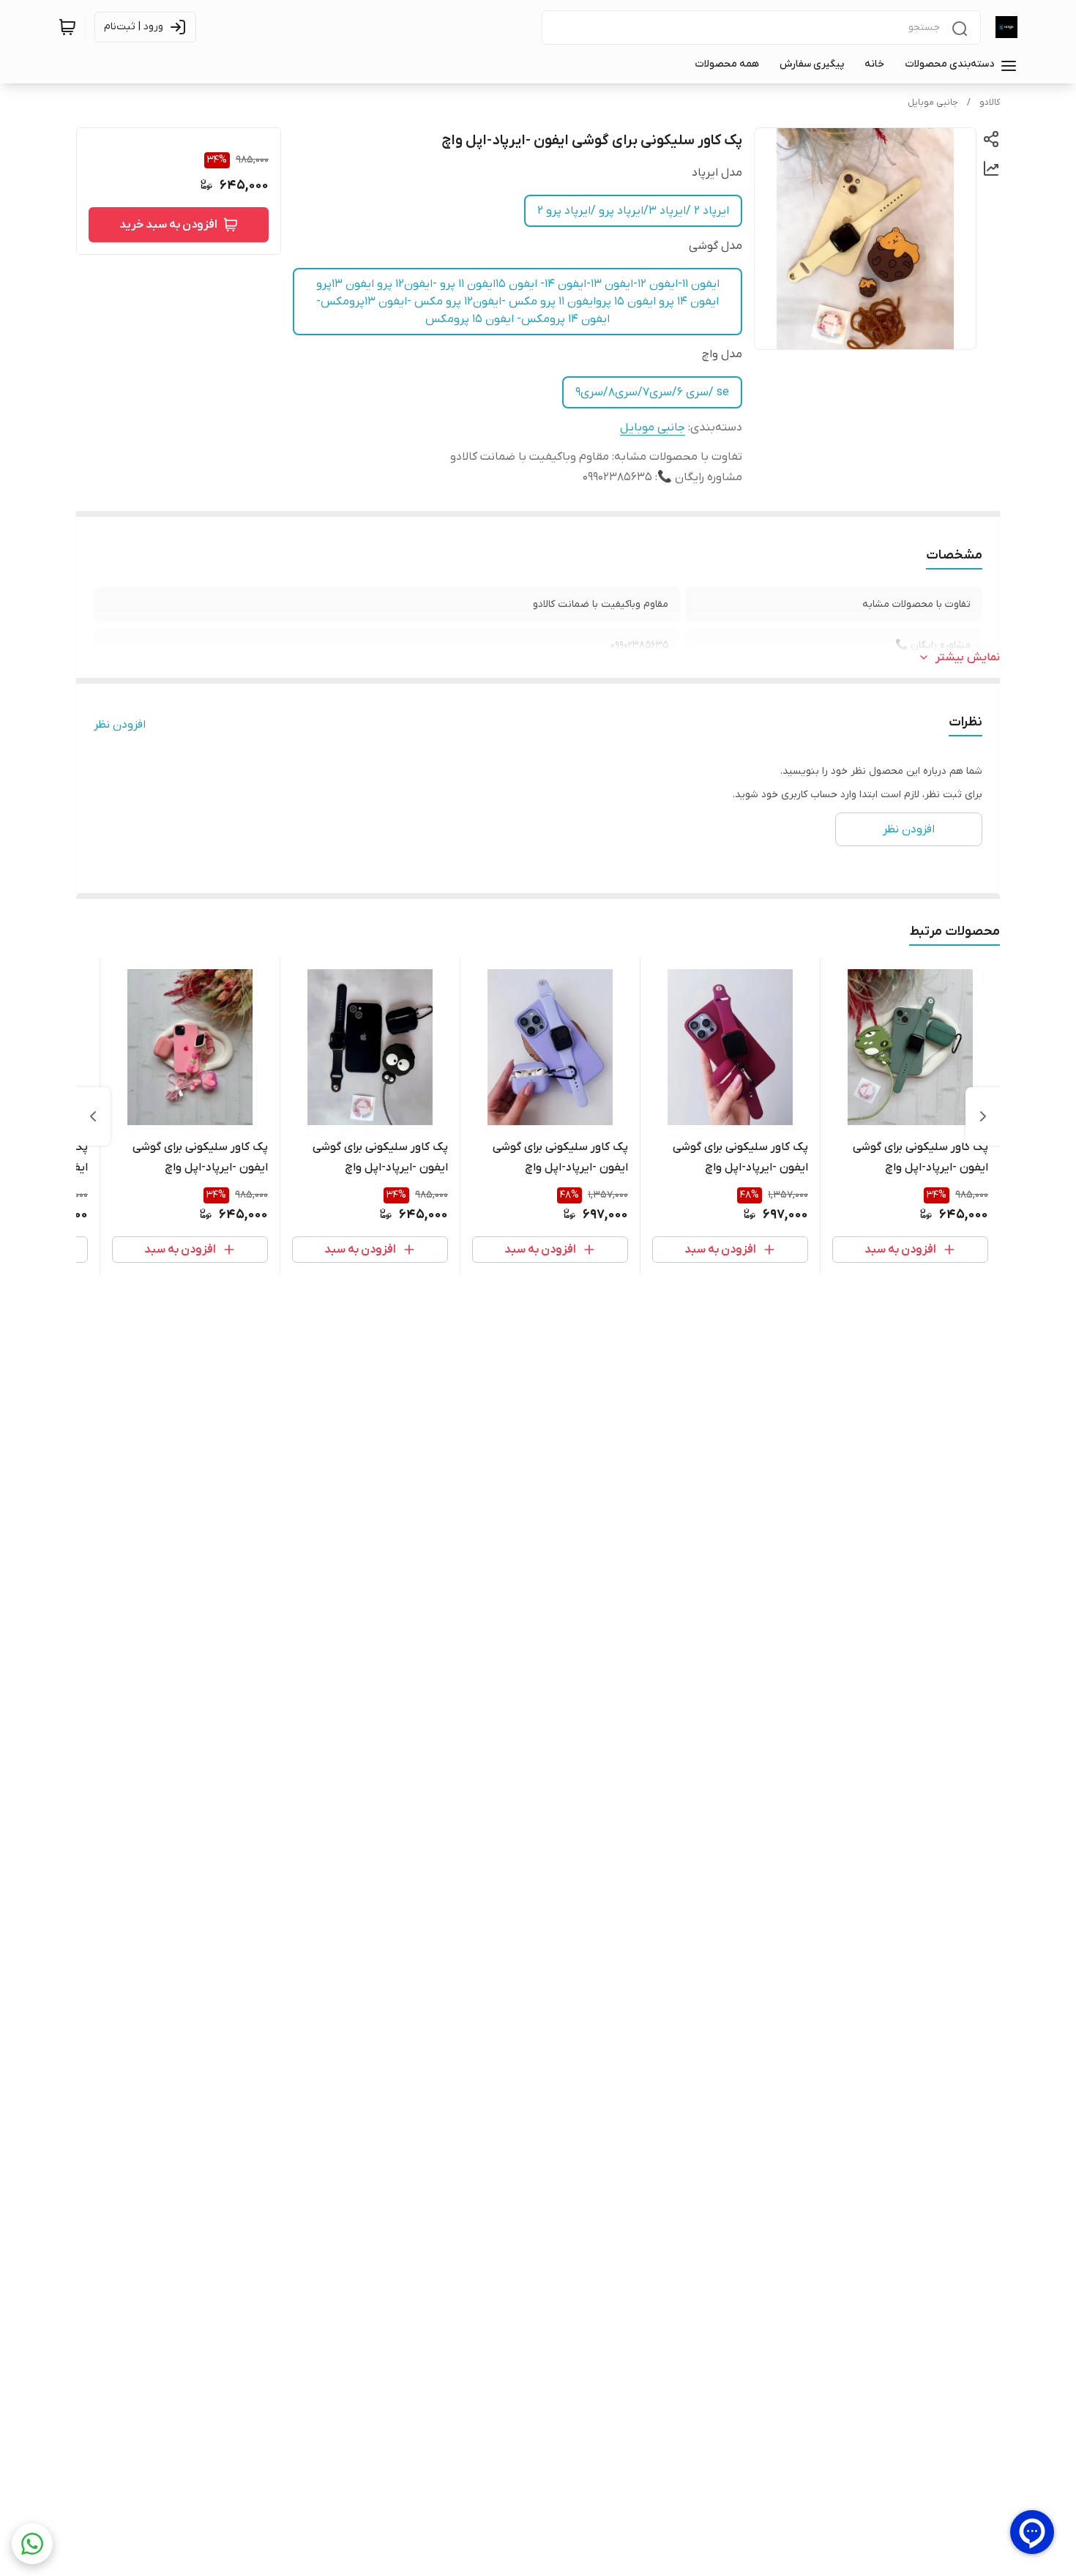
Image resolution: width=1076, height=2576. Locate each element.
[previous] (983, 1116)
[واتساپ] (32, 2544)
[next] (93, 1116)
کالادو (990, 102)
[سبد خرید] (67, 27)
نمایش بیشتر (968, 657)
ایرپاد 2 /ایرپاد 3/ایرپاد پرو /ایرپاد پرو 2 (633, 211)
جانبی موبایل (933, 102)
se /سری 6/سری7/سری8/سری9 (652, 392)
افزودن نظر (120, 725)
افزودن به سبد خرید (168, 225)
